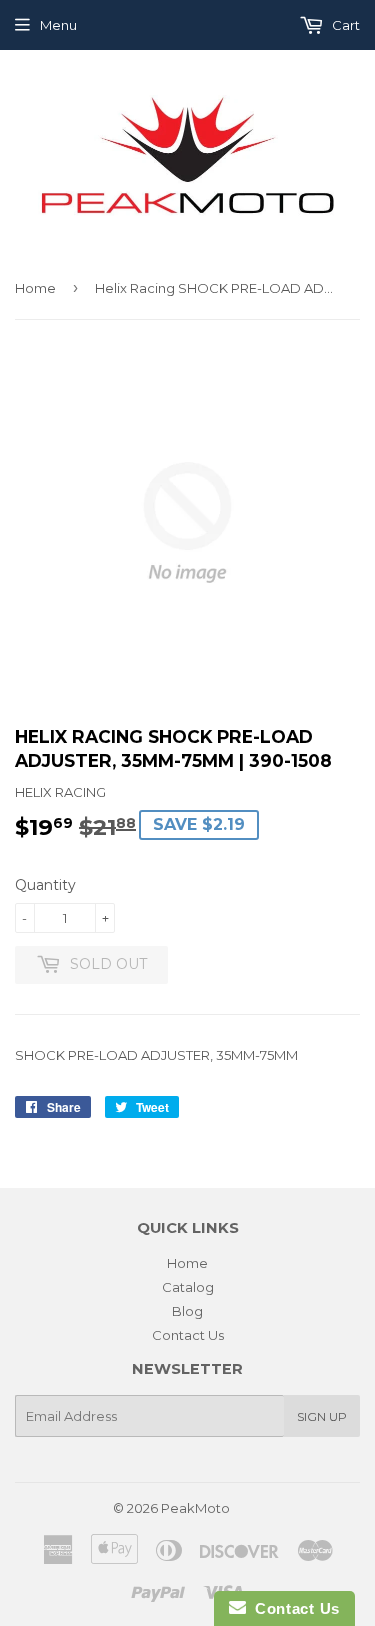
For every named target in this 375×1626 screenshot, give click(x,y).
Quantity (45, 885)
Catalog (188, 1287)
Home (35, 288)
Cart (344, 25)
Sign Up (322, 1416)
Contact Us (188, 1335)
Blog (187, 1311)
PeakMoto (195, 1508)
